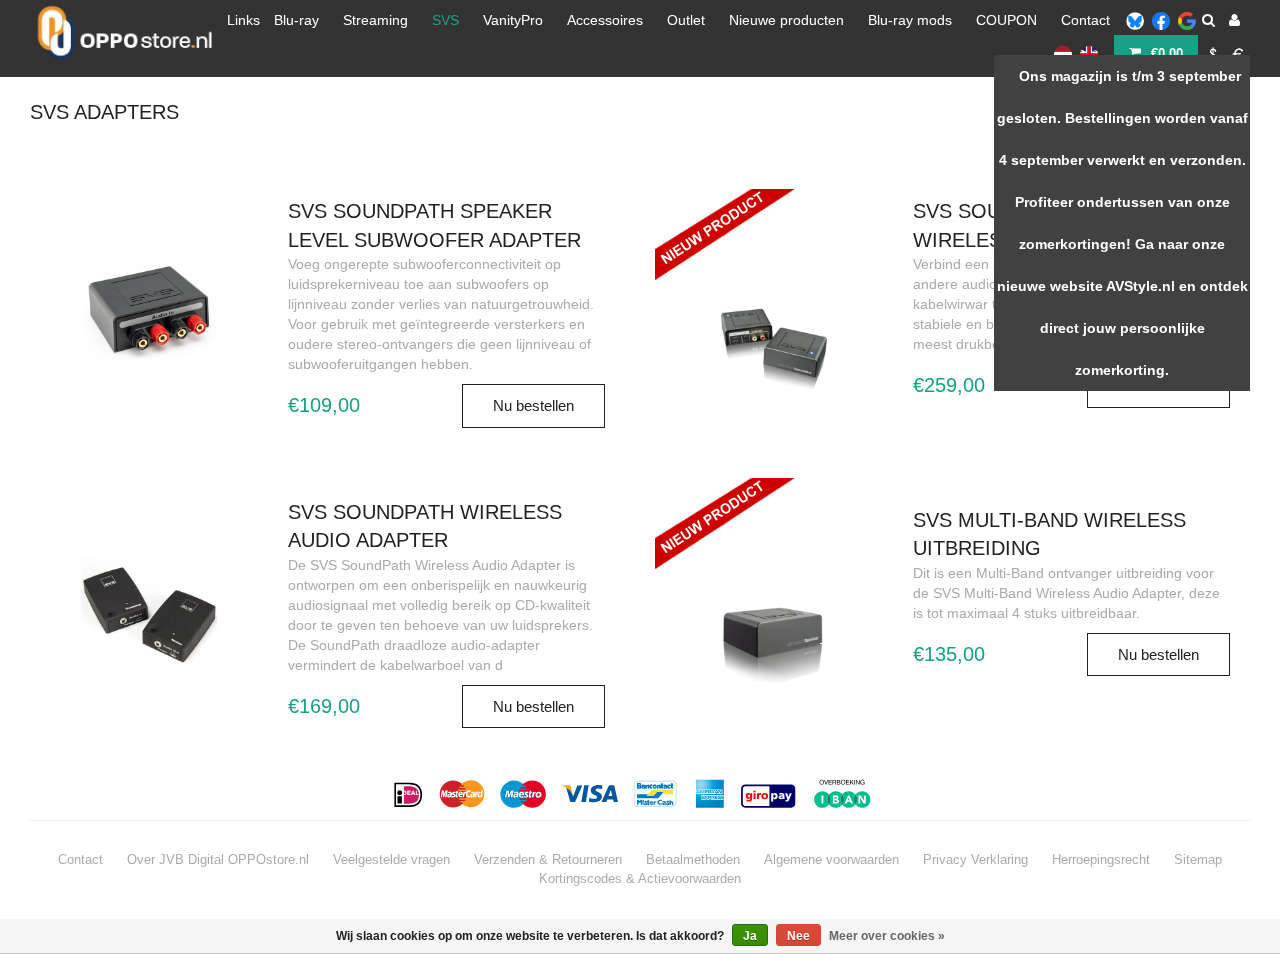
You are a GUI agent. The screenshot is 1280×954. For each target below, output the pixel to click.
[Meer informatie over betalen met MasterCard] (462, 794)
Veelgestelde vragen (391, 859)
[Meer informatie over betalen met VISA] (590, 794)
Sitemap (1198, 859)
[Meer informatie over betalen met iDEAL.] (409, 794)
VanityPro (513, 20)
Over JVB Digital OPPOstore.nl (218, 859)
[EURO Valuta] (1239, 53)
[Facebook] (1161, 20)
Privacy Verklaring (975, 859)
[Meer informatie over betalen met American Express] (710, 794)
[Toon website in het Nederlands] (1063, 53)
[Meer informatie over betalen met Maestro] (523, 794)
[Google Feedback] (1187, 20)
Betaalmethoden (693, 859)
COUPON (1006, 20)
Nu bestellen (533, 405)
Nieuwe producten (786, 20)
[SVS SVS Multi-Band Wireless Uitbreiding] (774, 561)
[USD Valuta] (1213, 53)
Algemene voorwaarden (831, 859)
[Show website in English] (1089, 53)
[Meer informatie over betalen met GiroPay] (770, 794)
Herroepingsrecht (1101, 859)
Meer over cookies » (887, 936)
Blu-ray (296, 20)
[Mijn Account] (1234, 20)
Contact (1085, 20)
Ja (750, 936)
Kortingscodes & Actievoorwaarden (640, 878)
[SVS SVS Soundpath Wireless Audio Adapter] (149, 612)
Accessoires (605, 20)
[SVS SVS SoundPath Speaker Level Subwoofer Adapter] (149, 311)
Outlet (686, 20)
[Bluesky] (1135, 20)
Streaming (375, 20)
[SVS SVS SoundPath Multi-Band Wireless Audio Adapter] (774, 272)
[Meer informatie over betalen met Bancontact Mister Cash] (657, 794)
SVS (445, 20)
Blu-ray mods (910, 20)
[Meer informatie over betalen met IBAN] (845, 794)
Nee (798, 936)
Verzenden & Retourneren (548, 859)
